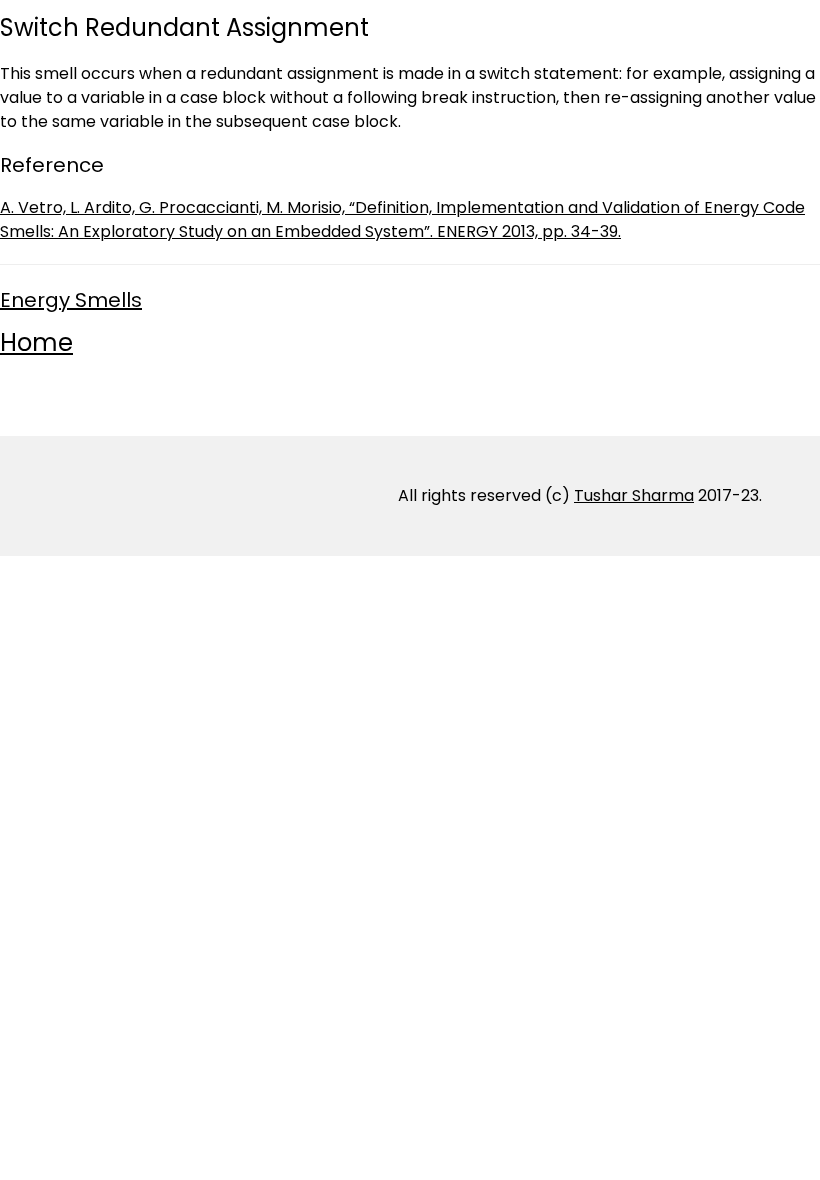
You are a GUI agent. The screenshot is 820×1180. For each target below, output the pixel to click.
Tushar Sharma (634, 495)
